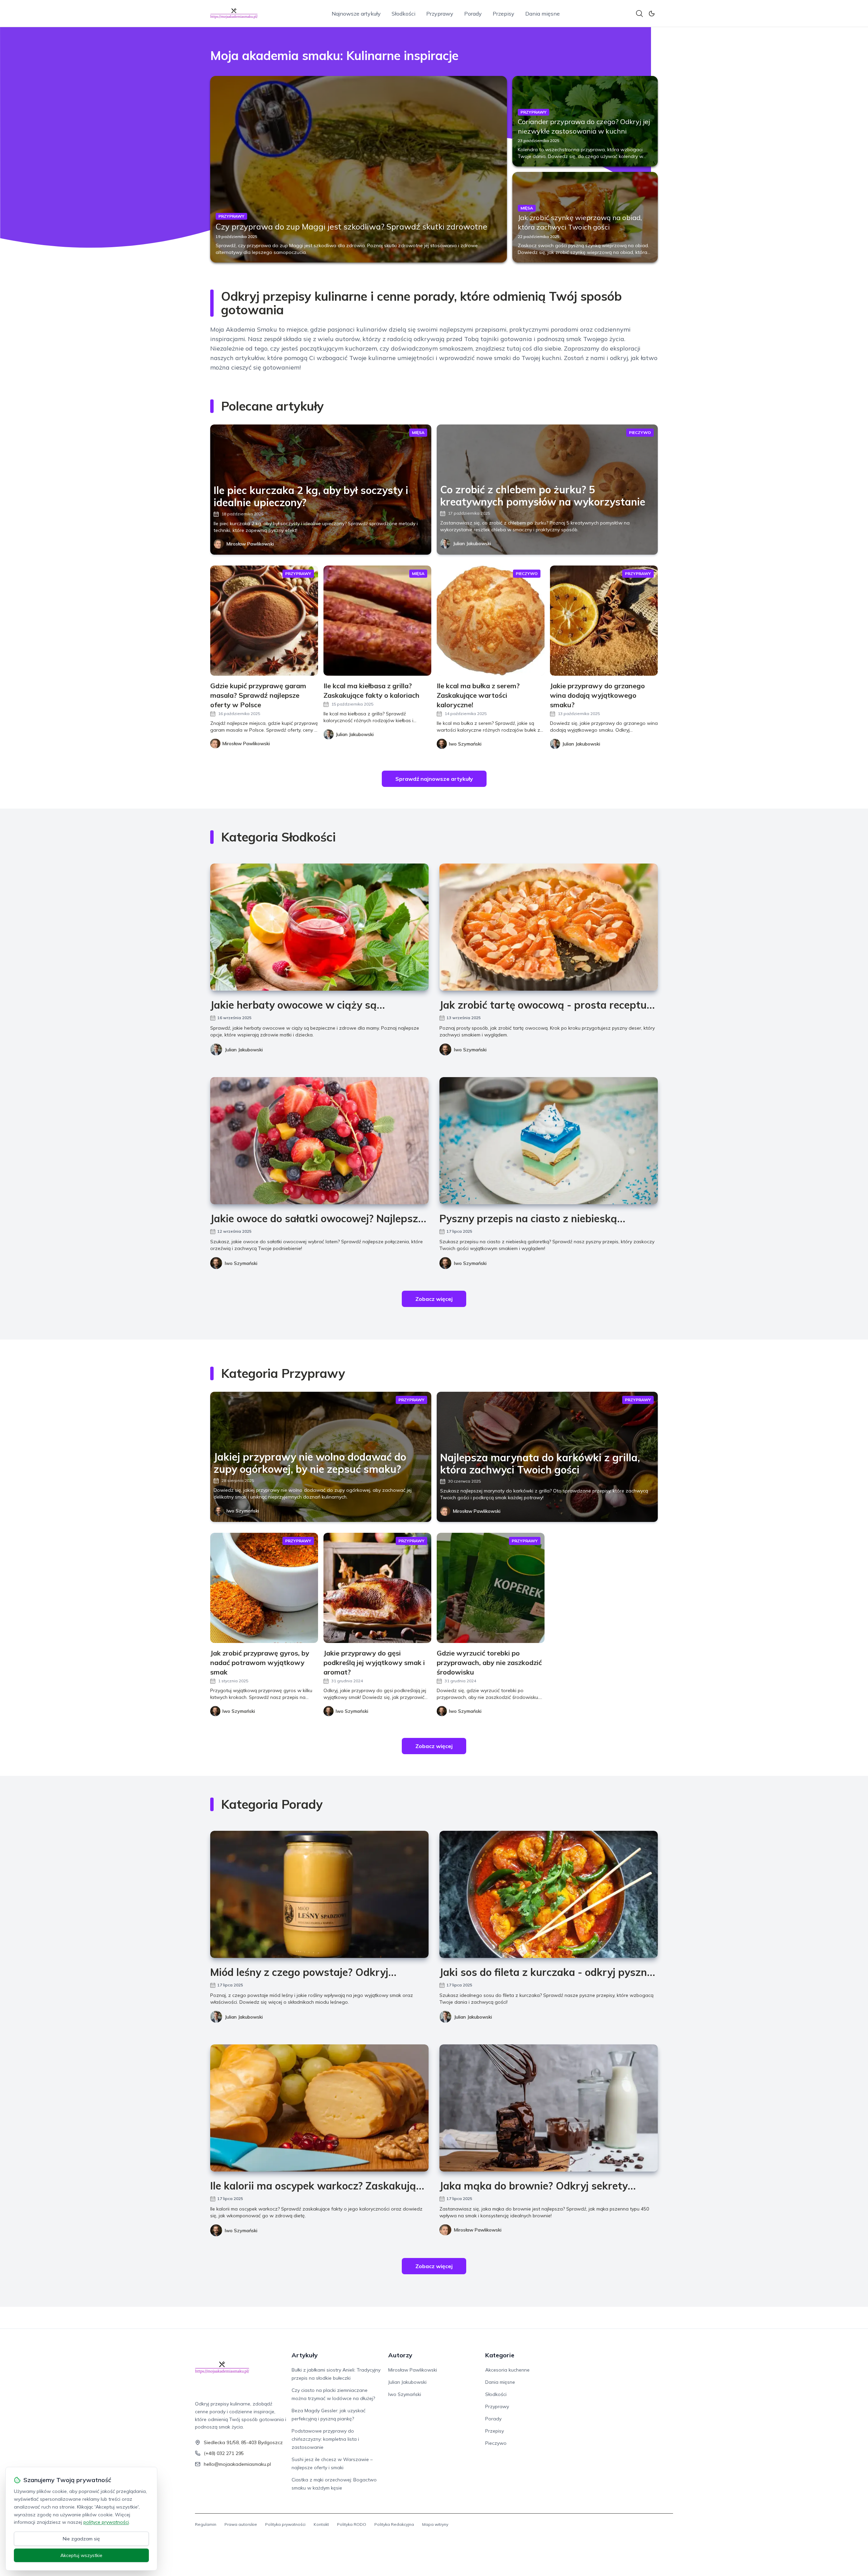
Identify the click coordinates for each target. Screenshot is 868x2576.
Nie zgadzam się (81, 2539)
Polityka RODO (352, 2524)
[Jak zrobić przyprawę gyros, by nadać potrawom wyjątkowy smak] (264, 1588)
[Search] (639, 14)
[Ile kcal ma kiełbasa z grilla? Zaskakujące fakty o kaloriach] (377, 621)
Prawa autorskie (241, 2524)
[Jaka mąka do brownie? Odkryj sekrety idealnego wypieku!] (549, 2108)
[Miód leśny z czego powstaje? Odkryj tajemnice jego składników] (319, 1894)
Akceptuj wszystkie (81, 2555)
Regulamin (206, 2524)
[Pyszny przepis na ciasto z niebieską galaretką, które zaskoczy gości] (549, 1141)
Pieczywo (496, 2443)
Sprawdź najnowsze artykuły (434, 779)
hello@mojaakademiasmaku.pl (237, 2464)
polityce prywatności (106, 2522)
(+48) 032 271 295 (224, 2453)
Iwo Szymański (470, 1050)
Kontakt (321, 2524)
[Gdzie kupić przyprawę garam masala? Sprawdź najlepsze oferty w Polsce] (264, 621)
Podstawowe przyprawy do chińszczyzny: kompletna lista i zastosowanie (325, 2439)
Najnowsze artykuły (356, 14)
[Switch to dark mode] (652, 14)
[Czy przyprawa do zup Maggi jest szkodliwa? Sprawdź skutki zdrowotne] (359, 169)
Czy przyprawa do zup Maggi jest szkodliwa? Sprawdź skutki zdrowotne (351, 226)
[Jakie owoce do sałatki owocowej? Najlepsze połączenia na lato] (319, 1141)
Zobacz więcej (434, 1299)
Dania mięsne (542, 14)
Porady (473, 14)
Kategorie (500, 2355)
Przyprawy (440, 14)
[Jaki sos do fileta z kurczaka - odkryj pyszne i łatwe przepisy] (549, 1894)
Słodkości (403, 14)
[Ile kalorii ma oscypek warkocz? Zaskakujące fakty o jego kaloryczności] (319, 2108)
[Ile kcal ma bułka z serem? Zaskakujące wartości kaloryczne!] (491, 621)
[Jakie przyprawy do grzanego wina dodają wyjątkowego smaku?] (604, 621)
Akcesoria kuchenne (507, 2370)
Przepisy (504, 14)
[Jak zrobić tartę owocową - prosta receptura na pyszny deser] (549, 927)
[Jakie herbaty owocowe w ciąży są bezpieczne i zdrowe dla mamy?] (319, 927)
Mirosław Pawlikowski (250, 544)
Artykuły (305, 2355)
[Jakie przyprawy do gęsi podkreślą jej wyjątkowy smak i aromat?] (377, 1588)
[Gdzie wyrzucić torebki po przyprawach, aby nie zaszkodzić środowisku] (491, 1588)
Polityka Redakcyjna (394, 2524)
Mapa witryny (435, 2524)
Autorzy (400, 2355)
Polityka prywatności (285, 2524)
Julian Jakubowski (472, 543)
